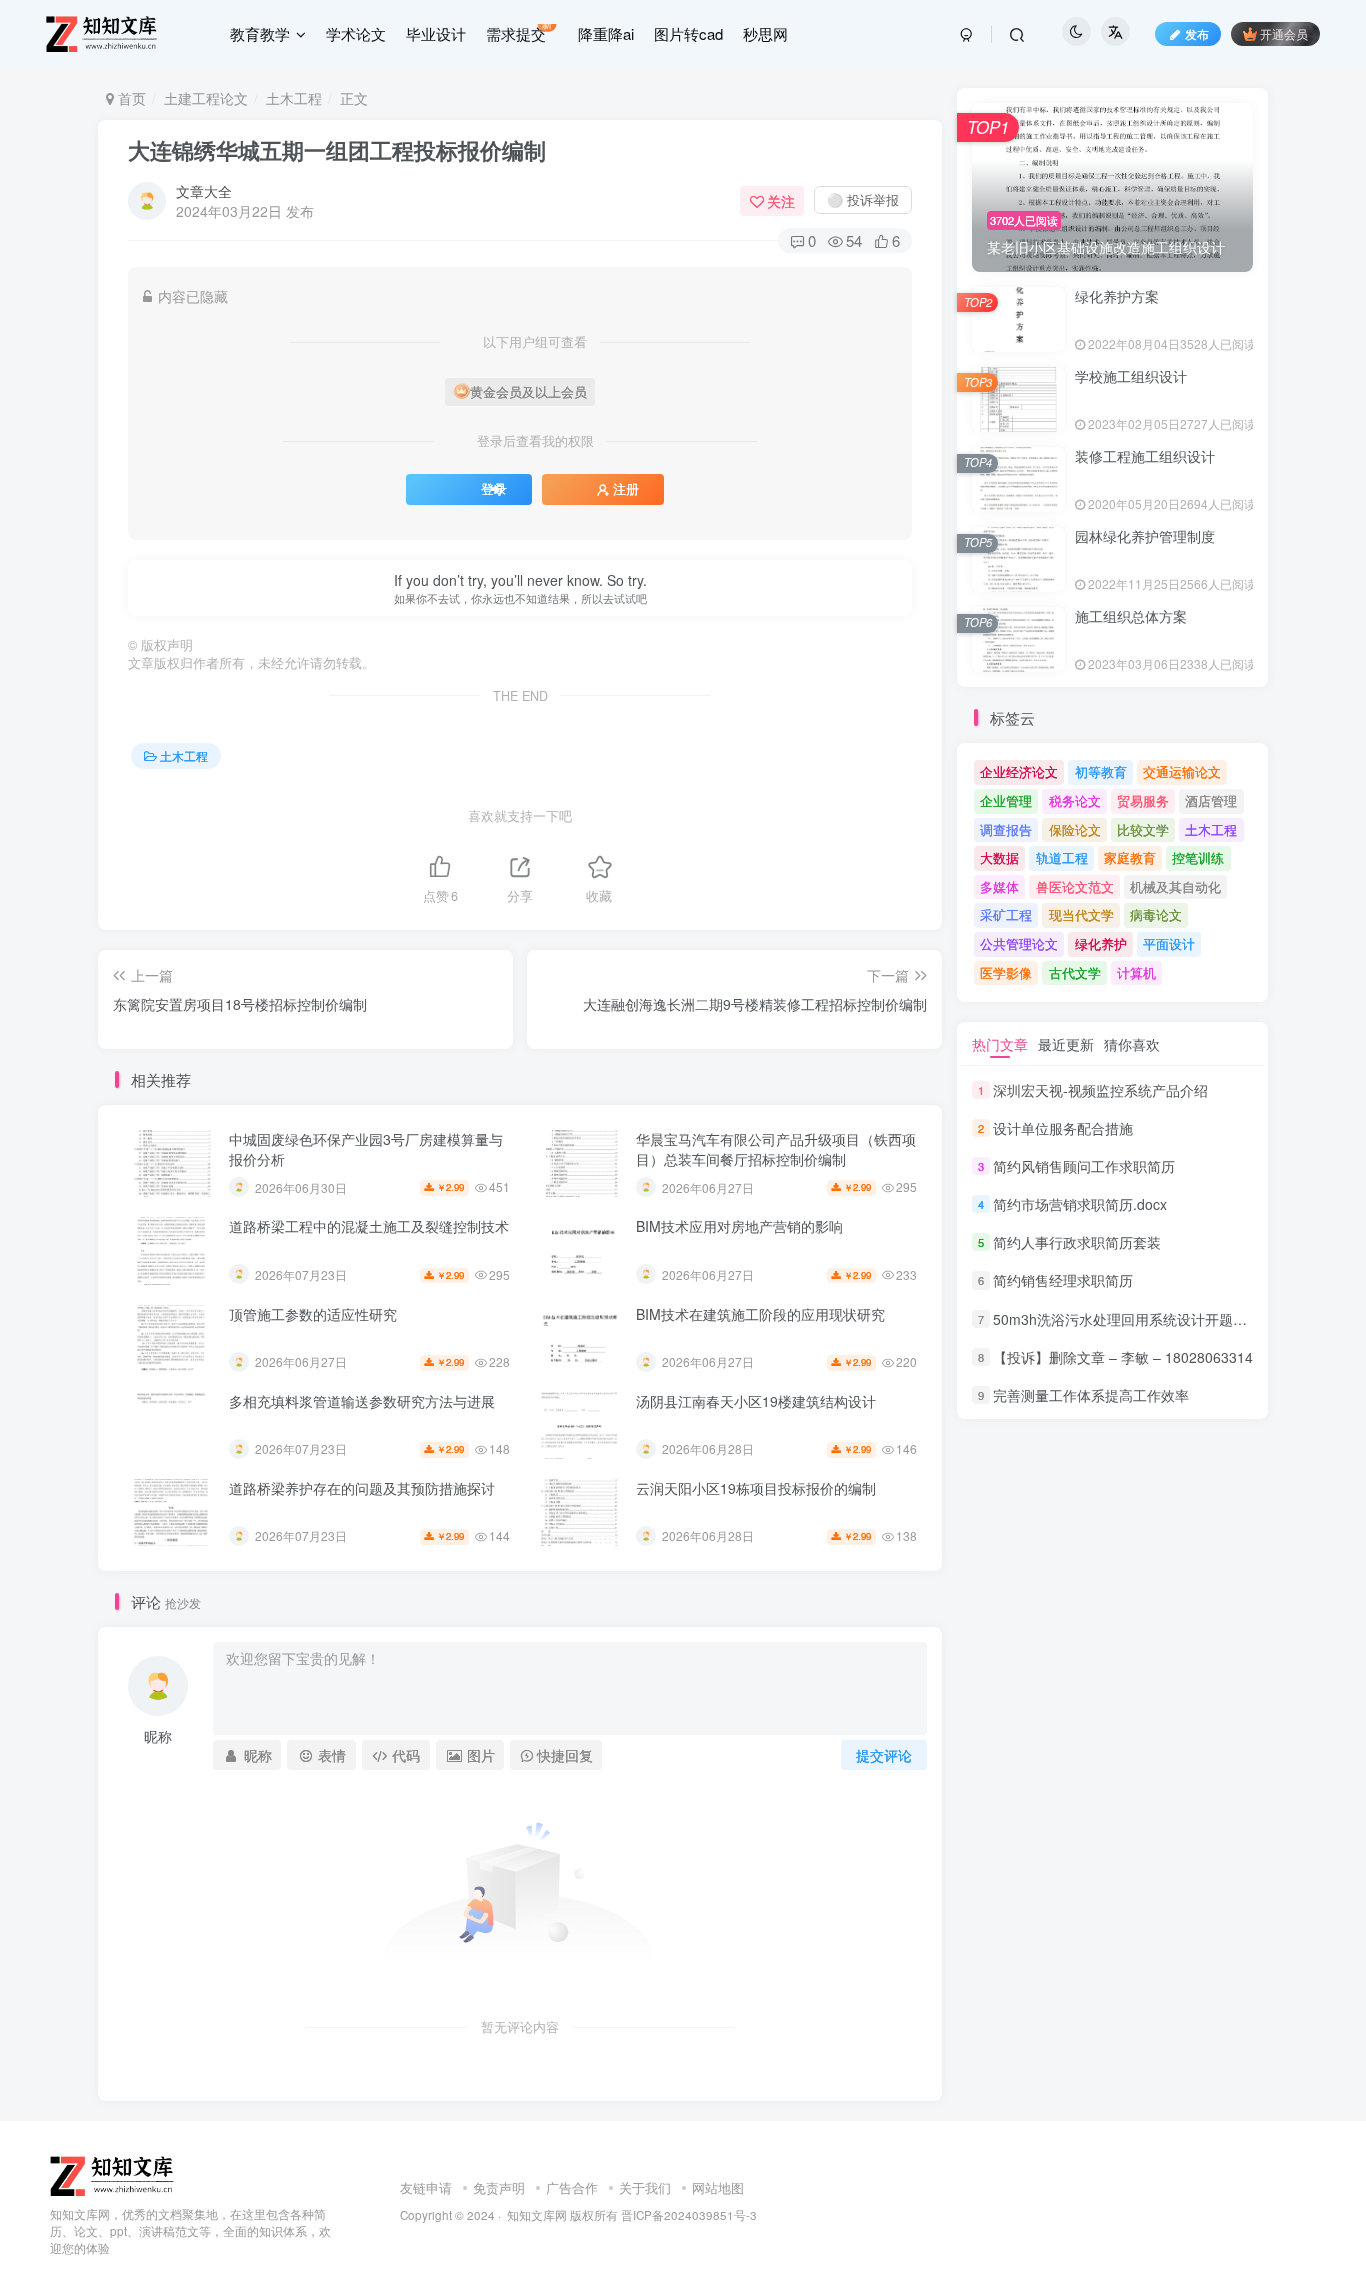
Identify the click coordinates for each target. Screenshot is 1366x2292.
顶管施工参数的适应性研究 (313, 1314)
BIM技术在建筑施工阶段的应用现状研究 (760, 1314)
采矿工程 (1006, 914)
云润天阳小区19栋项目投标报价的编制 (756, 1488)
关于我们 (645, 2187)
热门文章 (1000, 1044)
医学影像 (1006, 972)
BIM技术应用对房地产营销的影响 (739, 1226)
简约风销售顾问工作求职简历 (1084, 1166)
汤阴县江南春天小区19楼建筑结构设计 (756, 1401)
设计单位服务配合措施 (1063, 1128)
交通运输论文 (1182, 771)
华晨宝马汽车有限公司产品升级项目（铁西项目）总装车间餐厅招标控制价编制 (776, 1149)
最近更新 (1066, 1044)
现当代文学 (1081, 914)
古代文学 (1075, 972)
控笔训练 (1198, 857)
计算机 (1136, 972)
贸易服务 (1143, 800)
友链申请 (426, 2187)
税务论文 (1075, 800)
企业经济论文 (1019, 771)
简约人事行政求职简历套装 (1077, 1242)
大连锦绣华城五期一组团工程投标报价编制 (337, 150)
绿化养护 (1101, 943)
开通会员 (1284, 33)
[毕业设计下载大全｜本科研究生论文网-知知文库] (113, 2174)
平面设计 (1169, 943)
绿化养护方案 (1117, 296)
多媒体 (999, 886)
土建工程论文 (206, 98)
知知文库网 (537, 2215)
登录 (494, 489)
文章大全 (204, 191)
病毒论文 (1156, 914)
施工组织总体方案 (1131, 616)
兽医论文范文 (1075, 886)
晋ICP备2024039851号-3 (689, 2215)
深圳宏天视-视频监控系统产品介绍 (1100, 1090)
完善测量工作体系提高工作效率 (1091, 1395)
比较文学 (1143, 829)
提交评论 (884, 1755)
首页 (130, 98)
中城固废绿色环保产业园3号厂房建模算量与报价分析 (366, 1149)
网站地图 (718, 2187)
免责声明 (499, 2187)
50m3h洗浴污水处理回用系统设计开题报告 (1127, 1319)
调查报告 (1006, 829)
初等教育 (1101, 771)
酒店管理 (1211, 800)
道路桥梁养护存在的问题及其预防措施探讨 (362, 1488)
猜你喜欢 (1132, 1044)
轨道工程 (1062, 857)
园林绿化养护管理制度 (1145, 536)
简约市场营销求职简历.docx (1080, 1204)
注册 (626, 489)
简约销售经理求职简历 (1063, 1281)
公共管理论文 (1019, 943)
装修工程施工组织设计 (1145, 456)
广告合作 (572, 2187)
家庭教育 (1130, 857)
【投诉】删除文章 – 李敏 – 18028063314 (1123, 1357)
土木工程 (294, 98)
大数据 (999, 857)
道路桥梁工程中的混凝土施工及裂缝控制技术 (369, 1226)
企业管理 (1006, 800)
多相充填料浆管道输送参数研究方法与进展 (362, 1401)
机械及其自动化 (1175, 886)
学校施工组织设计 (1131, 376)
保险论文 (1075, 829)
